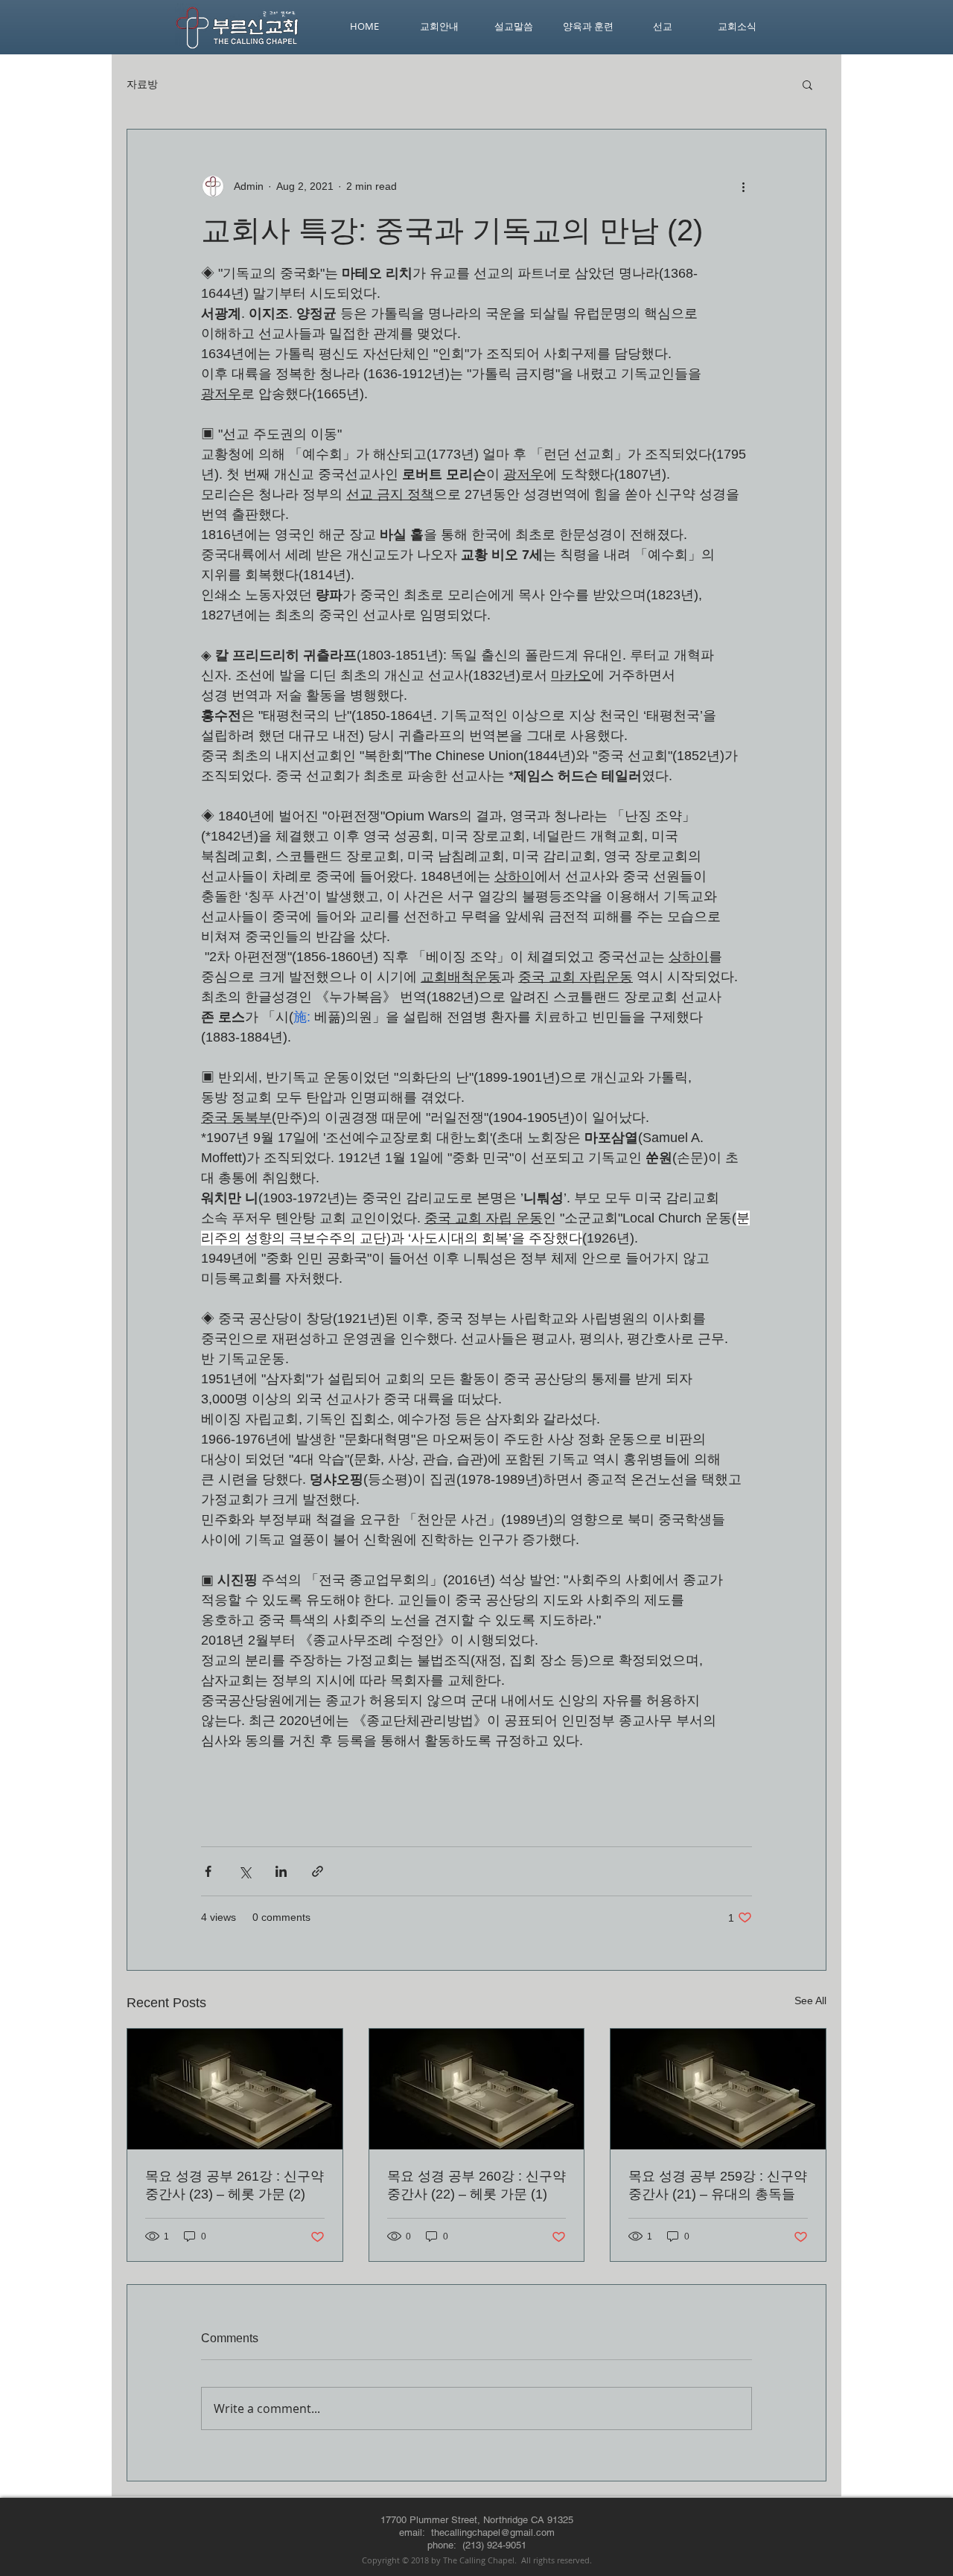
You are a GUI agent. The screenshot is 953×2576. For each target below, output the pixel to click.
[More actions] (743, 186)
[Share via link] (318, 1871)
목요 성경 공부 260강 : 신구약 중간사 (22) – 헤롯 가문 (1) (476, 2185)
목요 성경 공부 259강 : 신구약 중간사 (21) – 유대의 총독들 (718, 2185)
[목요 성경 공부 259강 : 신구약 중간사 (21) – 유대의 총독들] (718, 2089)
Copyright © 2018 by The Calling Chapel (438, 2560)
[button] (807, 84)
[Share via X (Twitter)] (245, 1871)
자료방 (142, 84)
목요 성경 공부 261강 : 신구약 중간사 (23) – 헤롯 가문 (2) (235, 2185)
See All (810, 2000)
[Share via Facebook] (208, 1871)
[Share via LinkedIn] (281, 1871)
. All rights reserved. (553, 2560)
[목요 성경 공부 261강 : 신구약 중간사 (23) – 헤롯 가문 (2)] (235, 2089)
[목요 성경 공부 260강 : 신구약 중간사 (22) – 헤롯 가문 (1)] (477, 2089)
